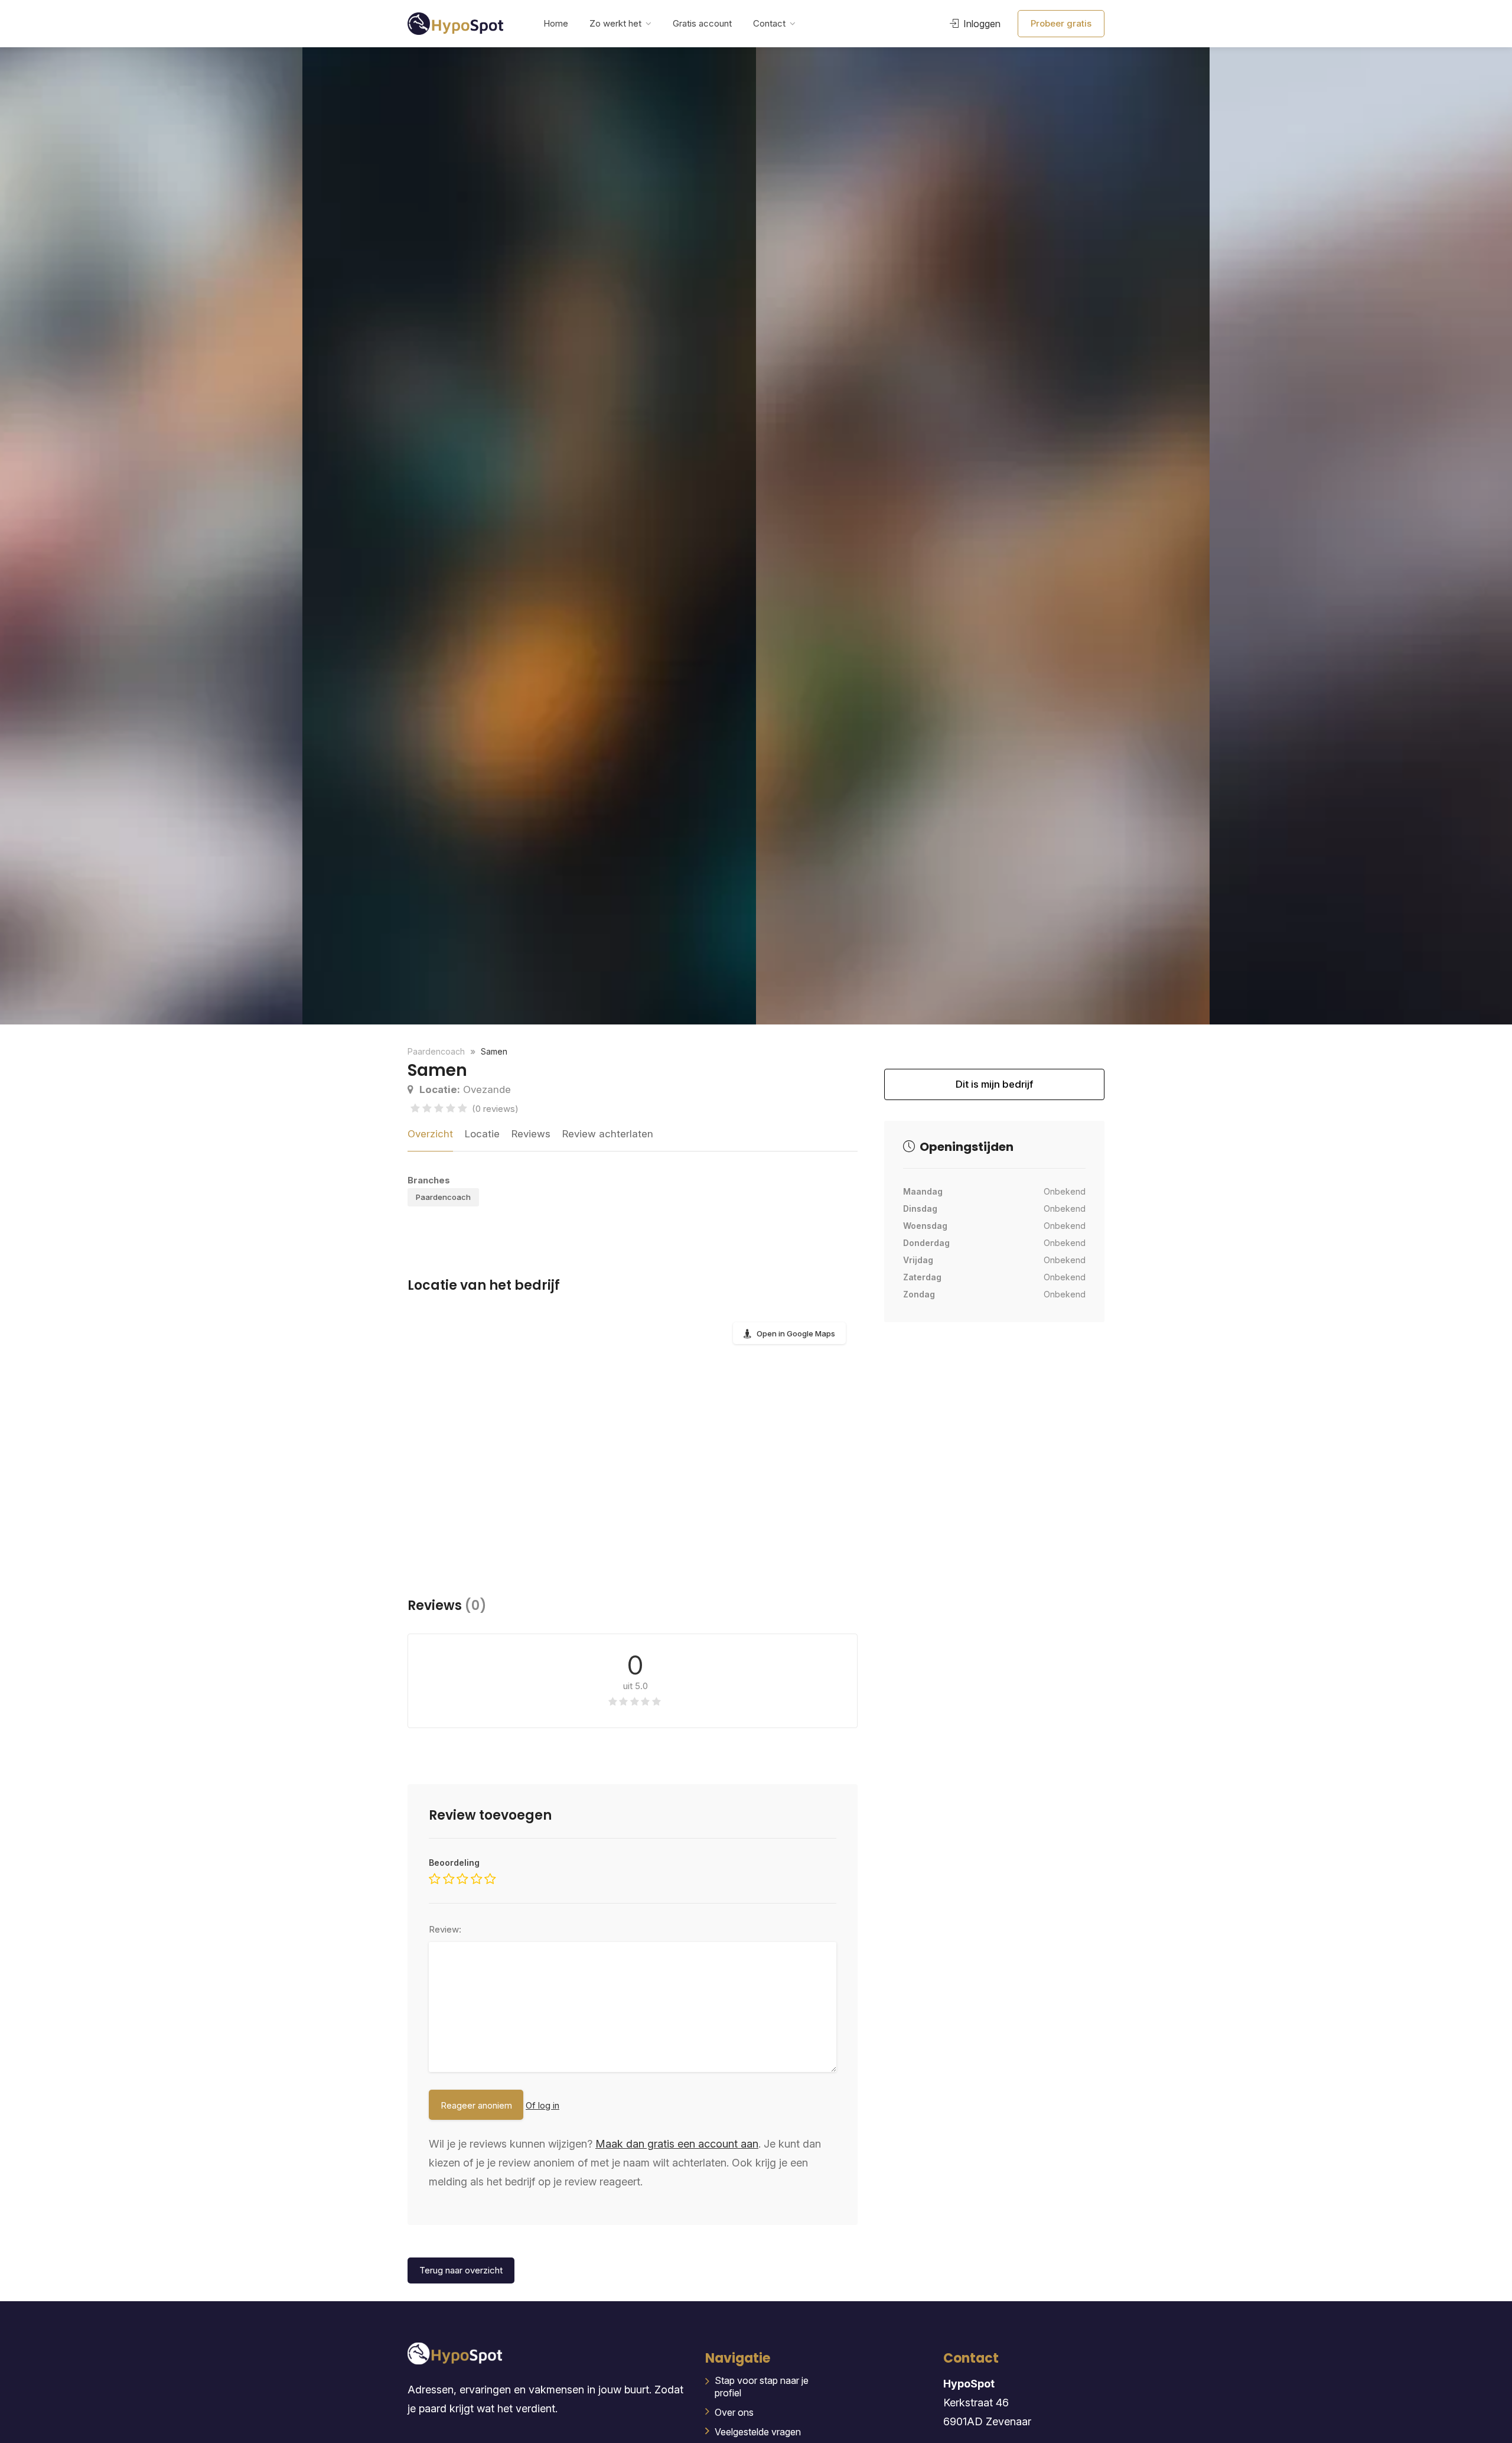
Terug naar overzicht (461, 2270)
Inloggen (981, 24)
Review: (445, 1929)
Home (556, 23)
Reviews (531, 1134)
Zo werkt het (615, 23)
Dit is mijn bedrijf (994, 1089)
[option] (983, 536)
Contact (769, 23)
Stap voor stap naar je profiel (762, 2387)
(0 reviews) (495, 1109)
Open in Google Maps (796, 1333)
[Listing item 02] (529, 536)
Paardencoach (443, 1197)
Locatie (482, 1134)
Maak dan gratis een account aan (677, 2144)
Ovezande (465, 1089)
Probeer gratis (1061, 23)
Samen (494, 1051)
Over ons (734, 2412)
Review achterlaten (608, 1134)
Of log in (542, 2105)
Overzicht (430, 1134)
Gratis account (702, 23)
